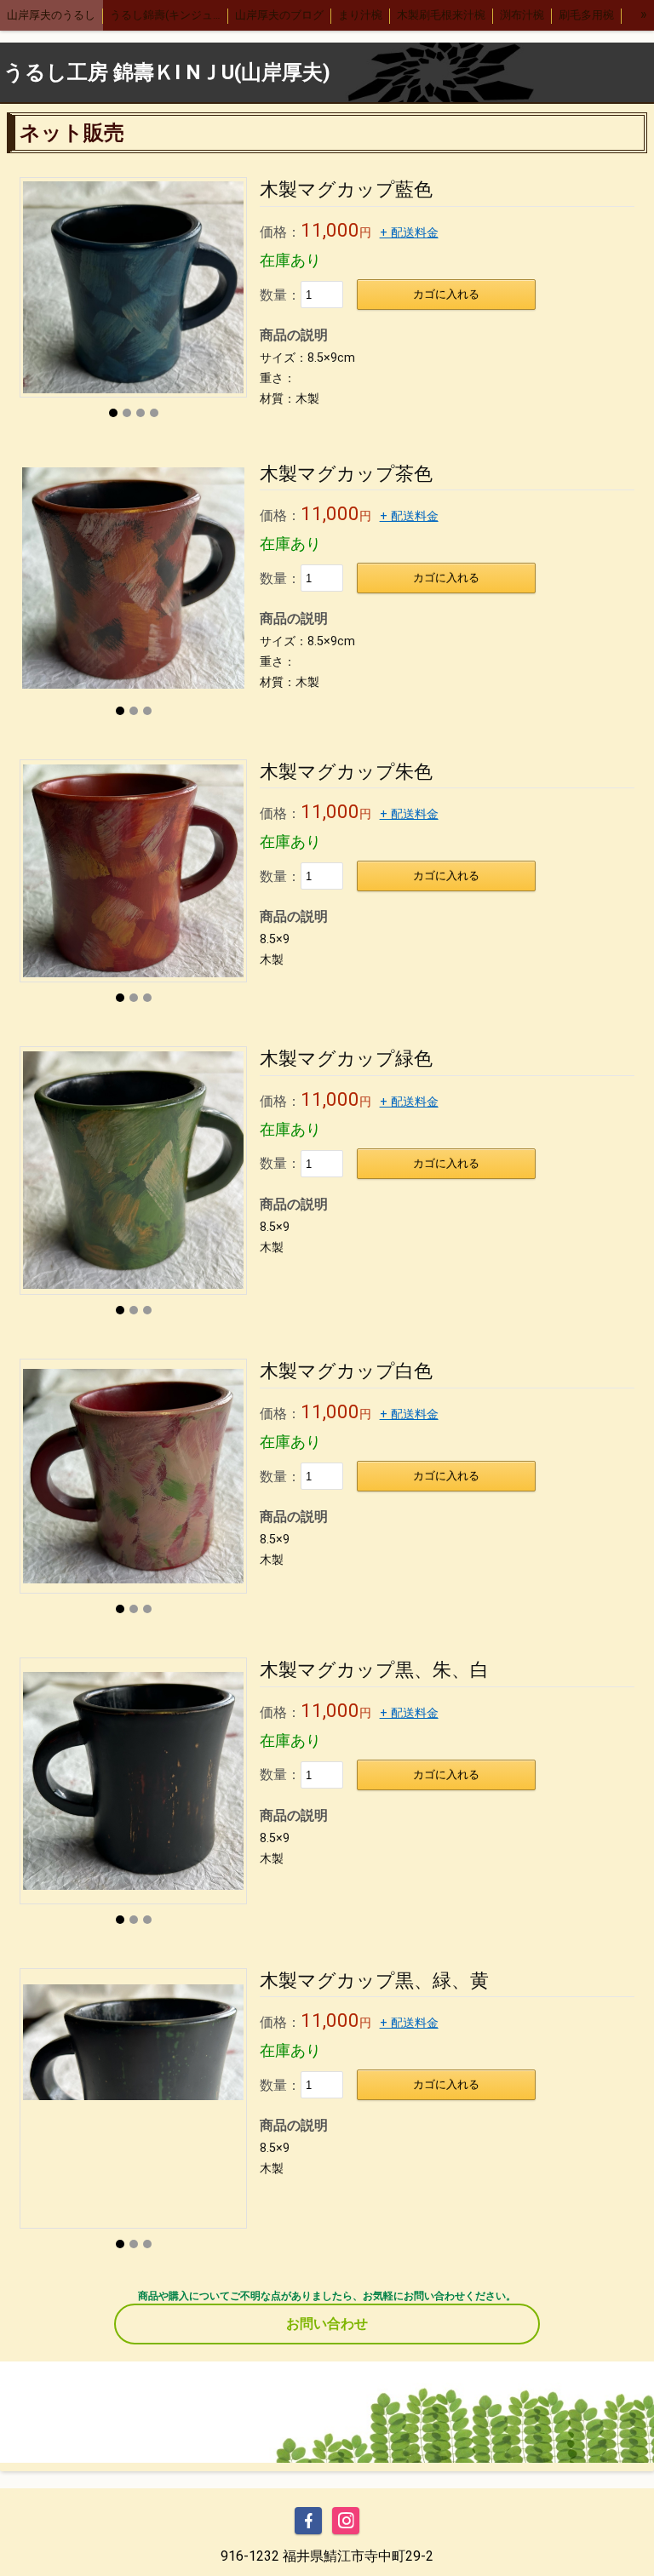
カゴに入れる (446, 294)
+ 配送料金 (409, 233)
